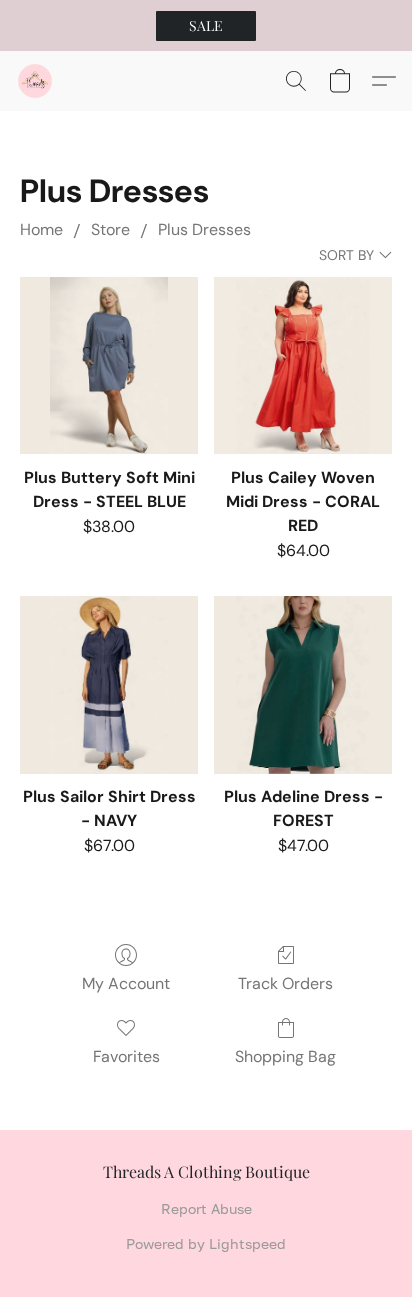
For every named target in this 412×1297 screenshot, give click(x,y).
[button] (206, 26)
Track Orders (285, 983)
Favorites (126, 1056)
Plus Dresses (204, 229)
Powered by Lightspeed (206, 1243)
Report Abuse (206, 1208)
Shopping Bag (285, 1056)
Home (41, 229)
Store (110, 229)
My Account (126, 983)
